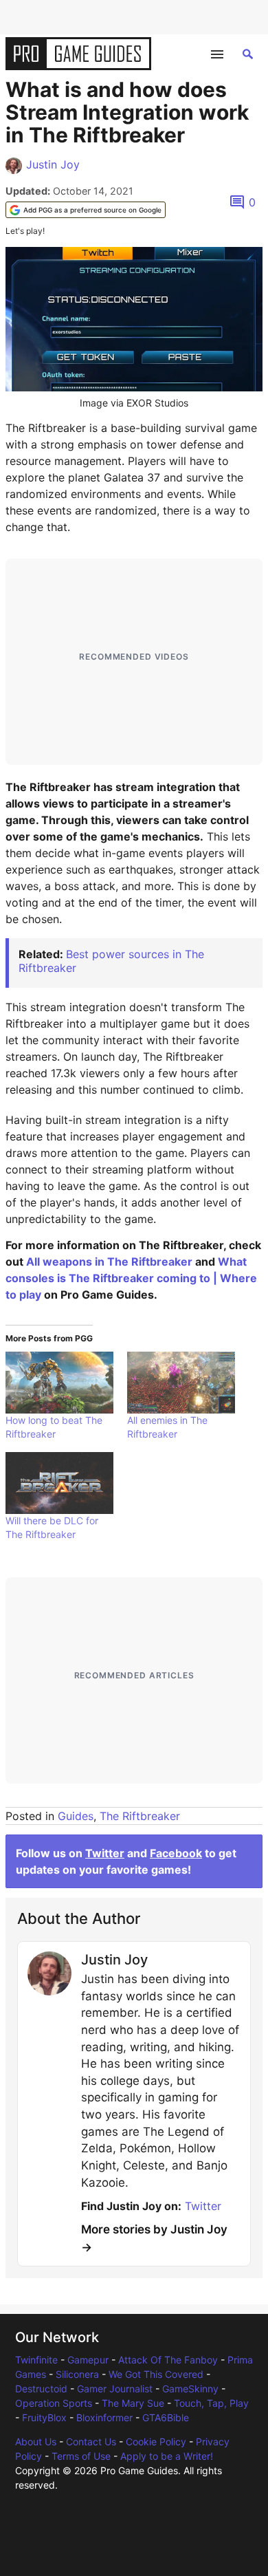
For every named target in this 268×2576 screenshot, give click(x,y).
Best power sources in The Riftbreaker (111, 961)
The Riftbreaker (140, 1816)
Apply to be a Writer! (167, 2456)
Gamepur (88, 2360)
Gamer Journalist (115, 2389)
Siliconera (77, 2374)
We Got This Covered (156, 2374)
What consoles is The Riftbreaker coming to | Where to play (131, 1278)
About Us (36, 2442)
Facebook (176, 1853)
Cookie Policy (156, 2442)
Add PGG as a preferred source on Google (92, 210)
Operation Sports (54, 2403)
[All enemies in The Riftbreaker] (181, 1383)
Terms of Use (81, 2456)
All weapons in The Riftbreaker (109, 1262)
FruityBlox (44, 2417)
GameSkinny (190, 2389)
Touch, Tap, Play (211, 2403)
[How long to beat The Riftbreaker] (59, 1383)
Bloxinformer (104, 2417)
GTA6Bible (166, 2417)
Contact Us (91, 2442)
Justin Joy (53, 164)
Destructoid (41, 2389)
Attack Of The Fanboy (168, 2360)
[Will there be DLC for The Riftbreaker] (59, 1483)
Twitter (105, 1853)
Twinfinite (36, 2360)
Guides (76, 1816)
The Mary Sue (133, 2403)
